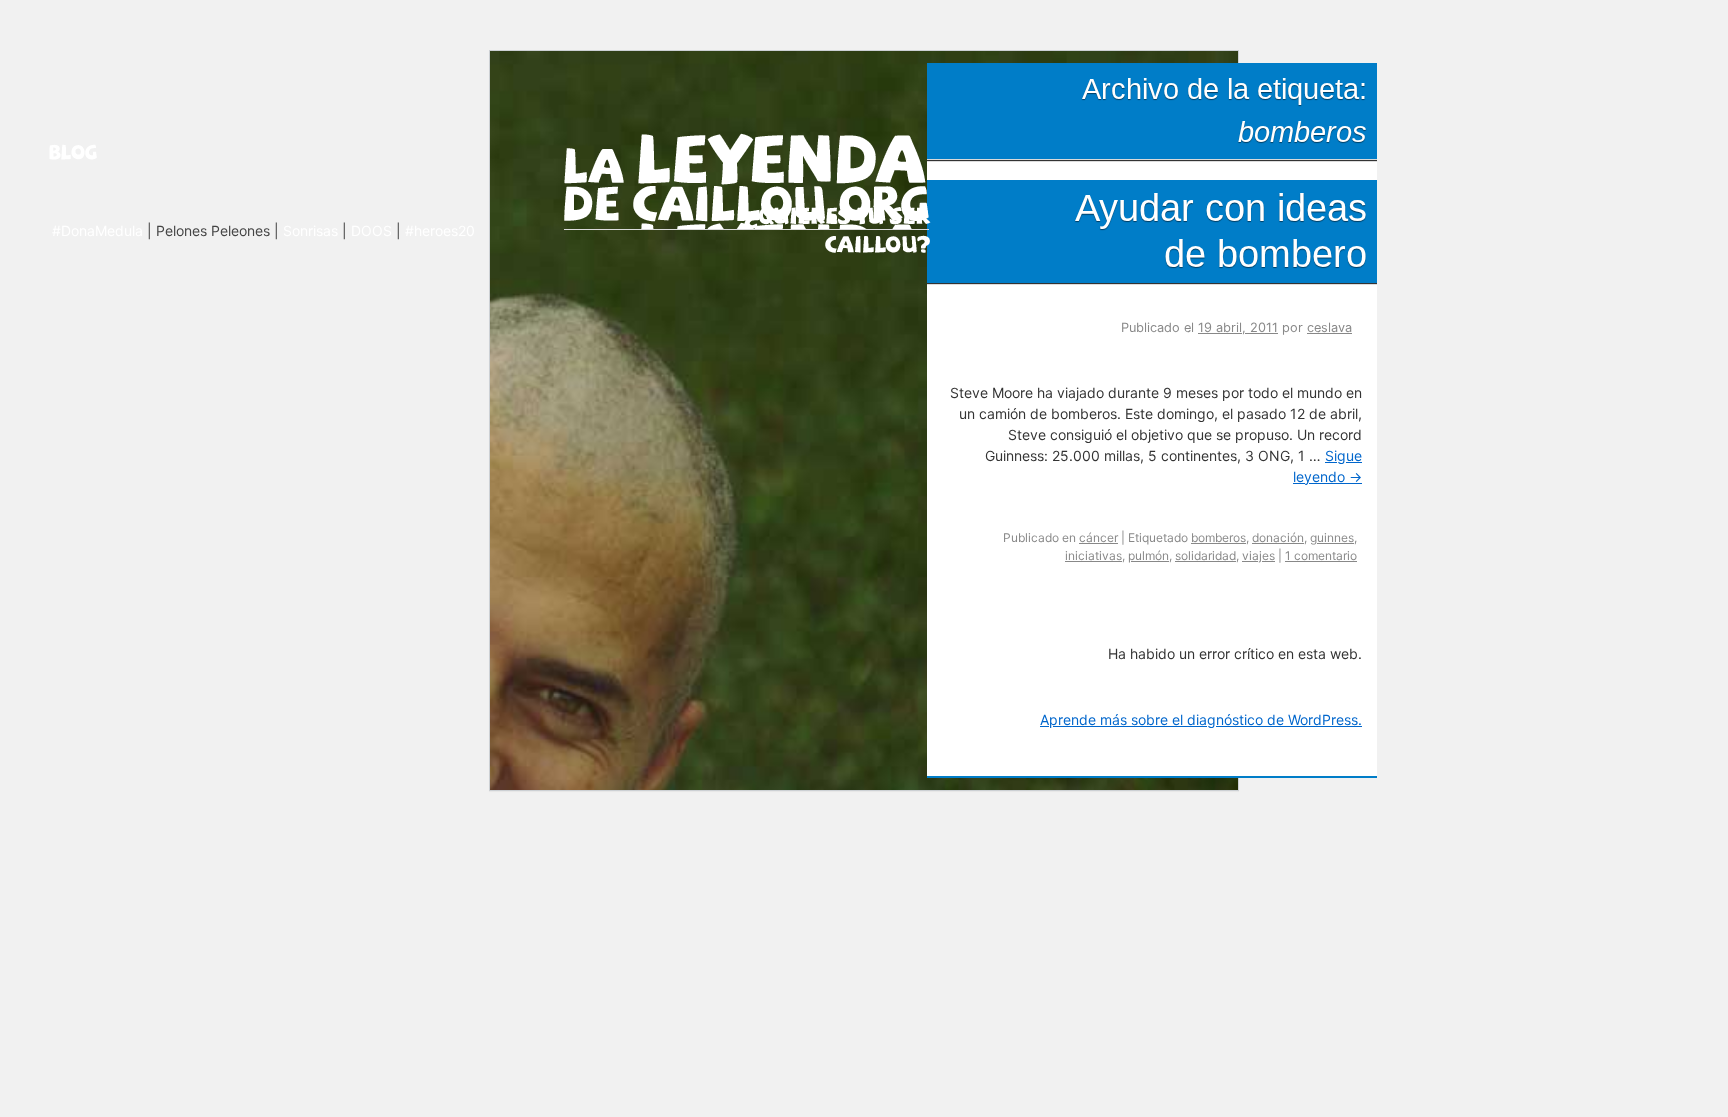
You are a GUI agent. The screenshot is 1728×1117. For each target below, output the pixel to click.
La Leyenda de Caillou (746, 177)
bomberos (1218, 537)
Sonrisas (310, 230)
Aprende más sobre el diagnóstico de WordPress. (1201, 719)
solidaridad (1205, 555)
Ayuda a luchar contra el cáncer (837, 228)
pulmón (1148, 555)
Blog (98, 152)
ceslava (1329, 327)
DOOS (371, 230)
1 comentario (1321, 555)
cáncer (1098, 537)
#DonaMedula (97, 230)
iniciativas (1093, 555)
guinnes (1332, 537)
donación (1278, 537)
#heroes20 (440, 230)
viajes (1258, 555)
